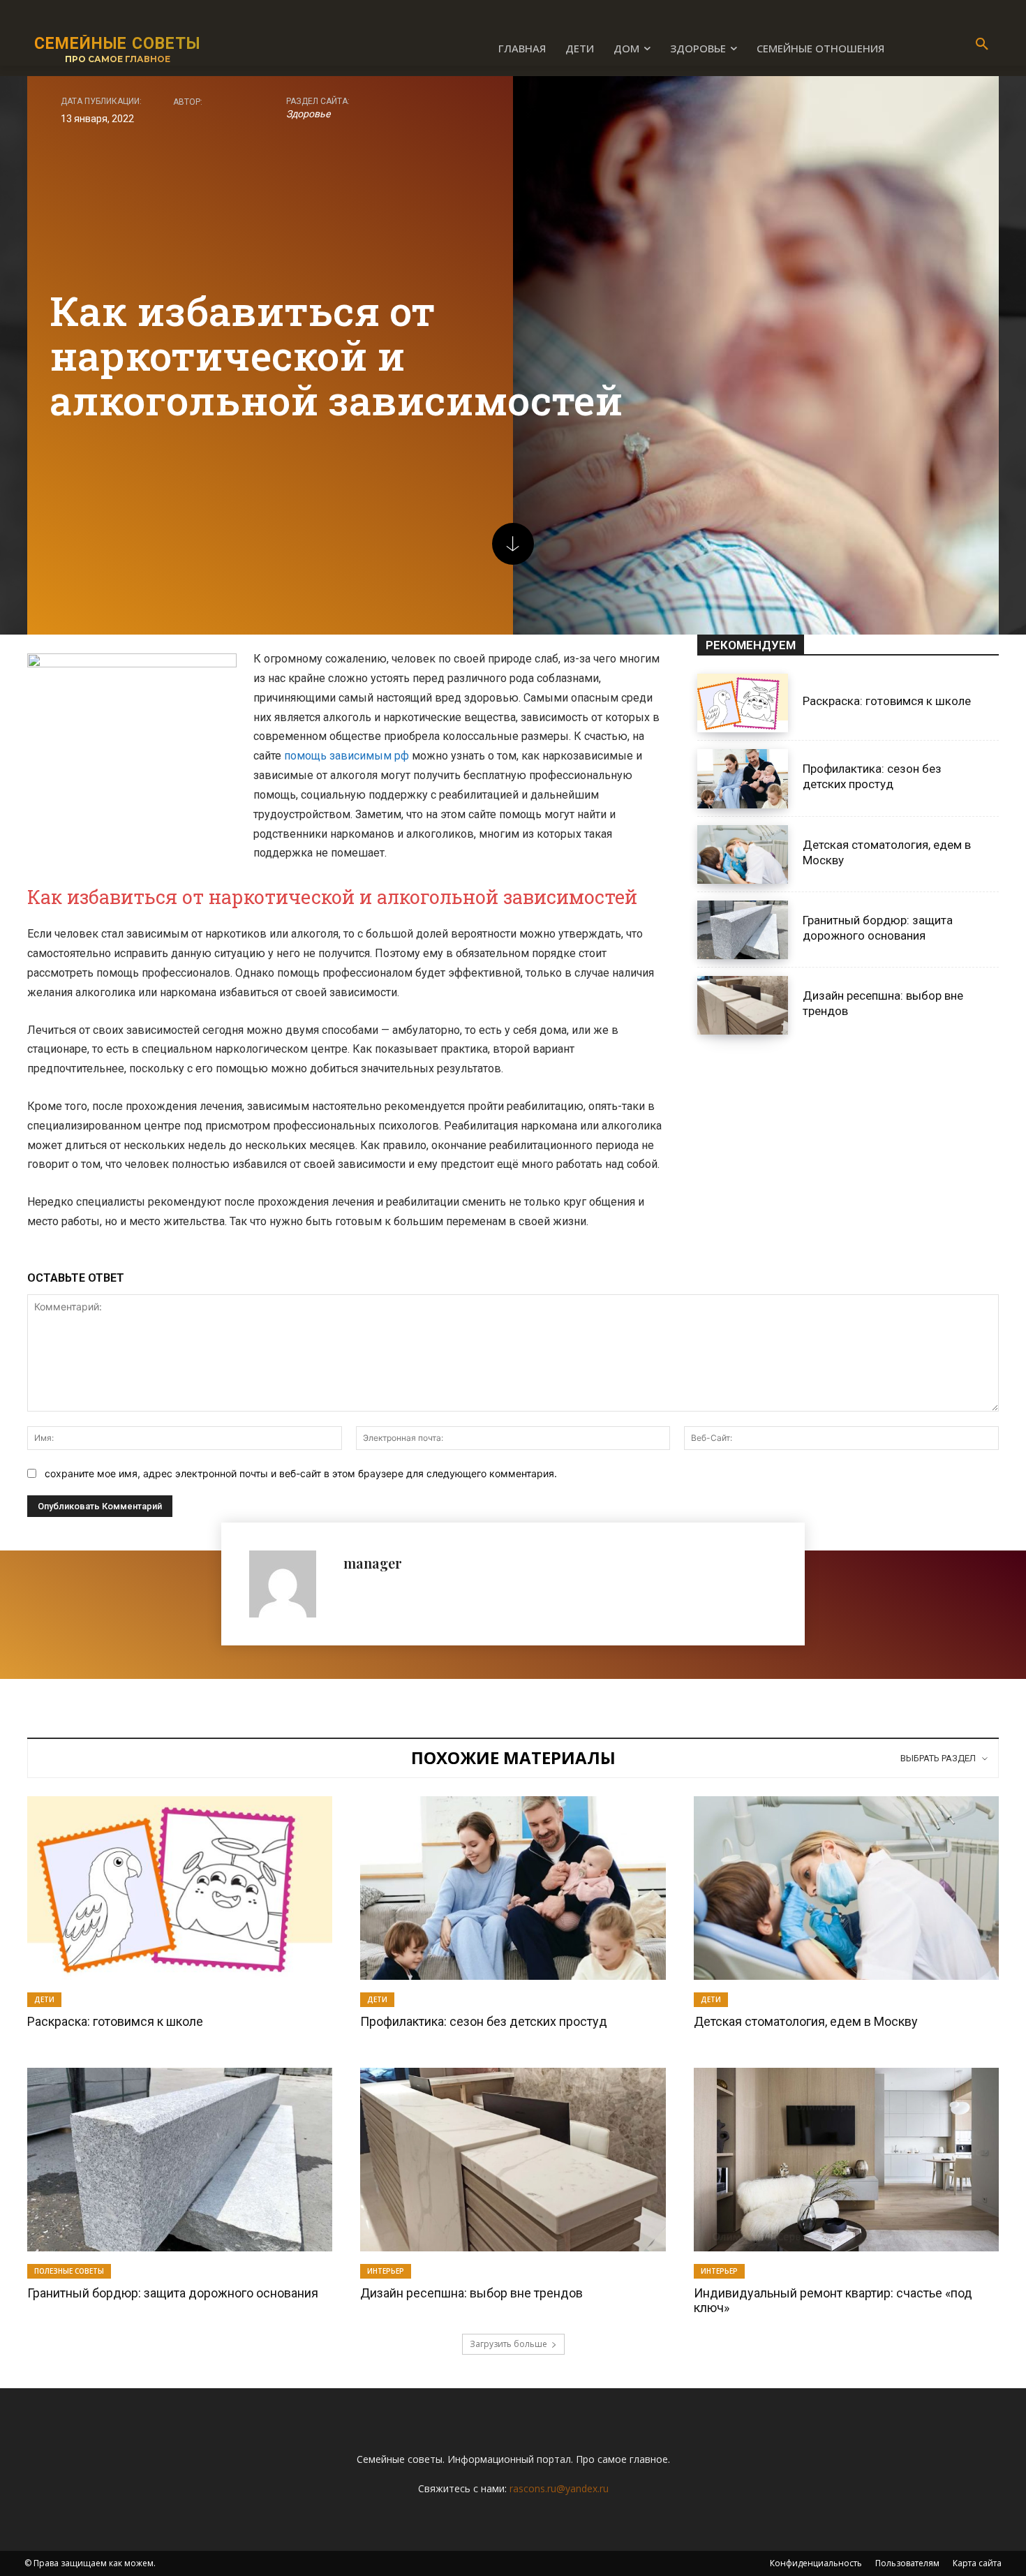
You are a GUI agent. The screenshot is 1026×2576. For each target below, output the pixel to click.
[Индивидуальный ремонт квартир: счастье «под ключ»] (846, 2159)
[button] (982, 45)
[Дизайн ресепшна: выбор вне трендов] (743, 1005)
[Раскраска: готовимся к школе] (743, 703)
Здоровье (308, 114)
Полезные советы (69, 2271)
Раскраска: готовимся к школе (887, 701)
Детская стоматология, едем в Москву (806, 2021)
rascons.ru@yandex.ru (559, 2488)
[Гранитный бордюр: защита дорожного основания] (743, 930)
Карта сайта (977, 2563)
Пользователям (907, 2563)
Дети (44, 1999)
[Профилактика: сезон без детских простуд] (743, 778)
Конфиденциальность (816, 2563)
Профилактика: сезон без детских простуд (872, 776)
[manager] (289, 1584)
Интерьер (386, 2271)
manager (373, 1563)
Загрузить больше (508, 2344)
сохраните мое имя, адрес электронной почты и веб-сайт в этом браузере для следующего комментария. (301, 1473)
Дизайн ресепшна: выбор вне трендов (471, 2293)
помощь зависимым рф (347, 756)
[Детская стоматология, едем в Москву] (743, 854)
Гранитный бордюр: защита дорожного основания (173, 2293)
